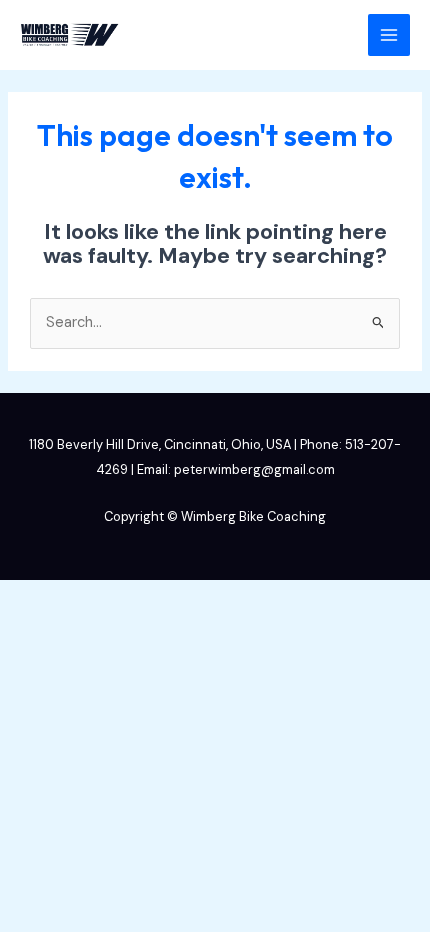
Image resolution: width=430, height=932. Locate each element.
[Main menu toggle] (389, 35)
